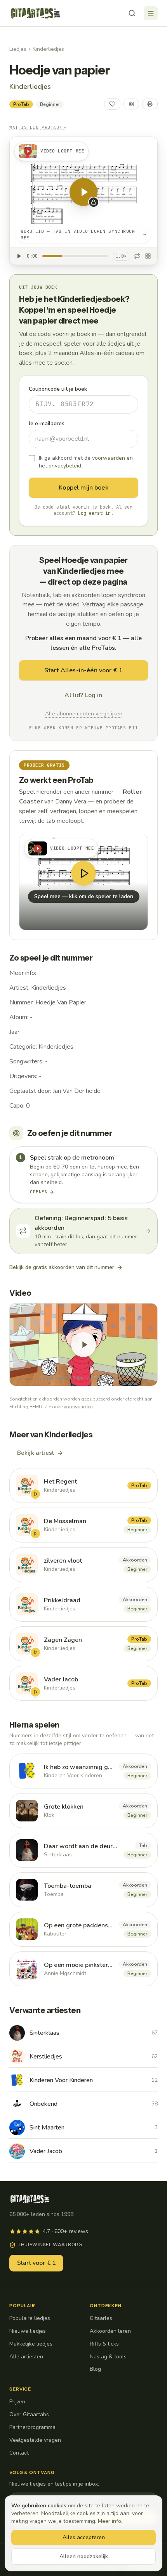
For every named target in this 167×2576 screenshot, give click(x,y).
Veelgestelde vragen (35, 2440)
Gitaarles (101, 2318)
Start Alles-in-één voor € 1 (83, 670)
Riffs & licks (104, 2344)
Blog (95, 2369)
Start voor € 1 (36, 2263)
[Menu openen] (151, 13)
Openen (39, 1192)
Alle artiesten (26, 2357)
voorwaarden (109, 458)
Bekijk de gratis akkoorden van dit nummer (62, 1267)
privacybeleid (65, 466)
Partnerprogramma (32, 2427)
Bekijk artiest (36, 1453)
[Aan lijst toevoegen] (131, 104)
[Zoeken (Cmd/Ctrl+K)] (132, 13)
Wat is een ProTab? (38, 127)
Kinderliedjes (48, 49)
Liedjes (18, 49)
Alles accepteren (84, 2537)
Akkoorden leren (110, 2331)
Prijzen (17, 2402)
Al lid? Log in (83, 695)
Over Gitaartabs (29, 2414)
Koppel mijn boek (83, 488)
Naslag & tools (108, 2357)
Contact (19, 2453)
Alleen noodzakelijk (84, 2556)
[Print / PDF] (150, 104)
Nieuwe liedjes (28, 2331)
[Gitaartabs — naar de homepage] (35, 13)
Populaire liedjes (30, 2318)
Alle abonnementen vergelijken (84, 714)
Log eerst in (94, 513)
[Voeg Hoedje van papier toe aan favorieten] (112, 104)
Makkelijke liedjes (31, 2344)
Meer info (110, 2521)
